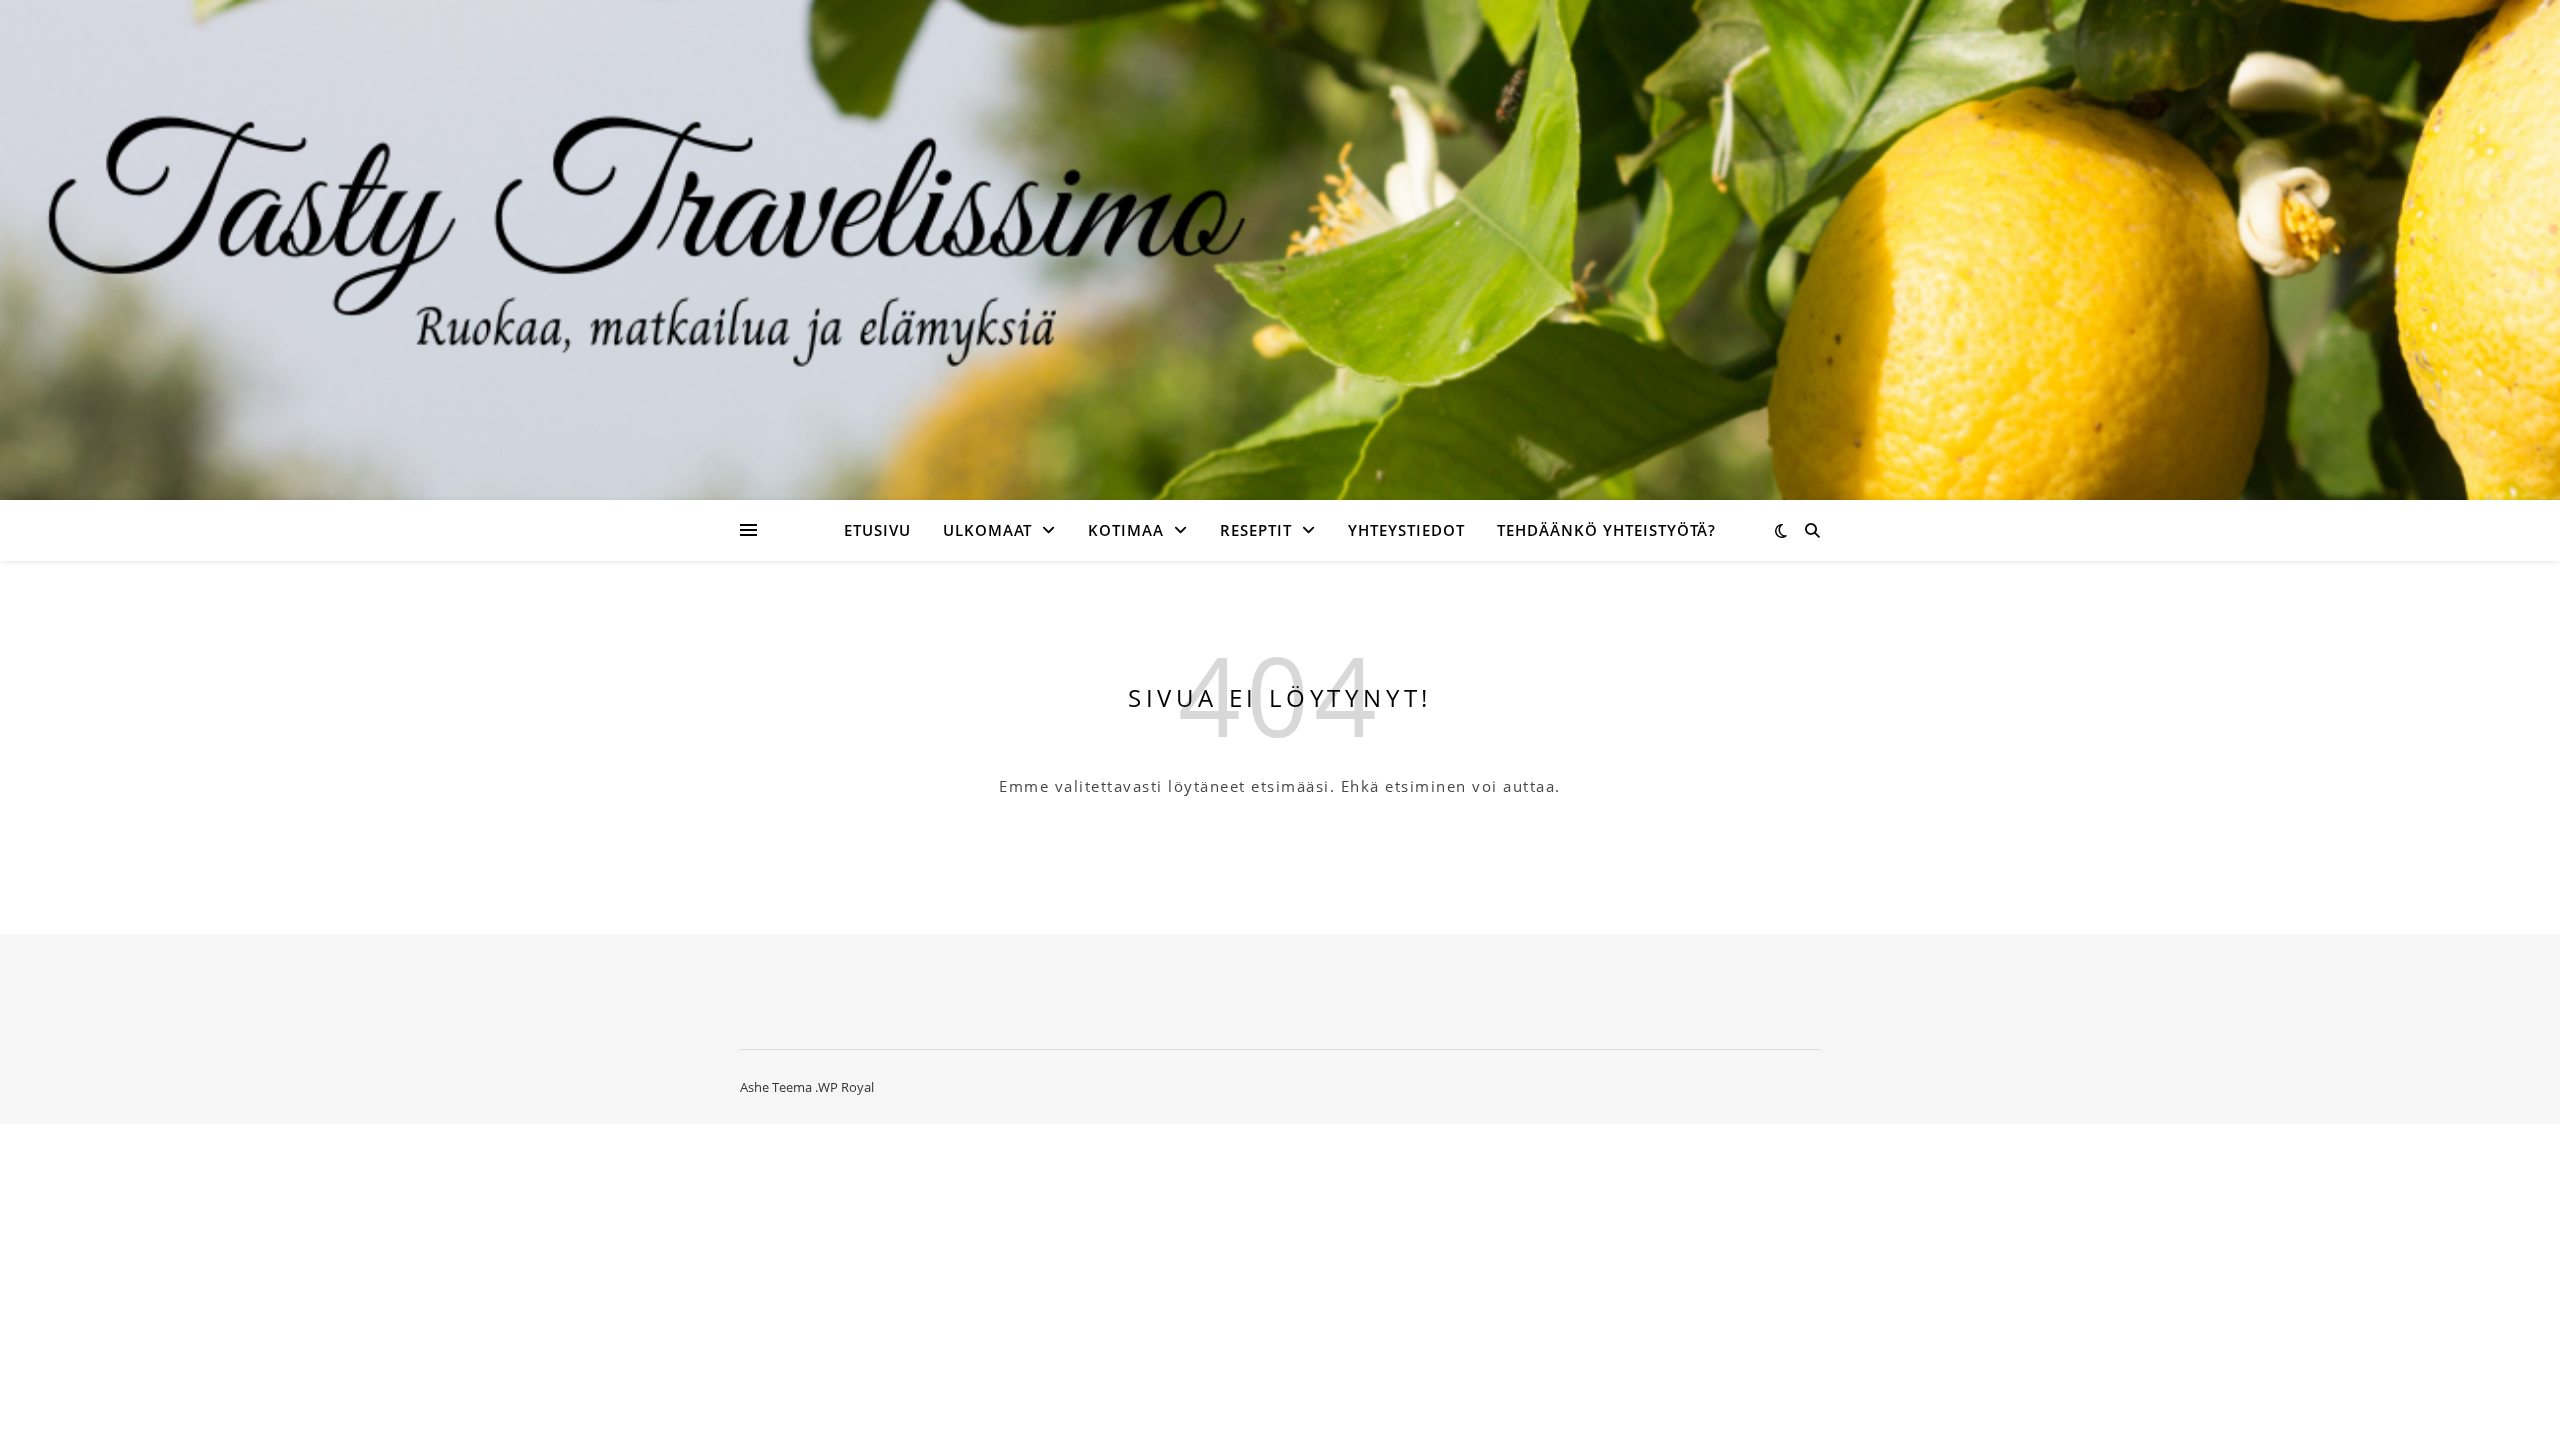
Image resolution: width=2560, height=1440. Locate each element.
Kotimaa (1126, 530)
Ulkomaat (987, 530)
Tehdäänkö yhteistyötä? (1606, 530)
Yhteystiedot (1406, 530)
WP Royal (846, 1087)
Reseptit (1256, 530)
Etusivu (877, 530)
